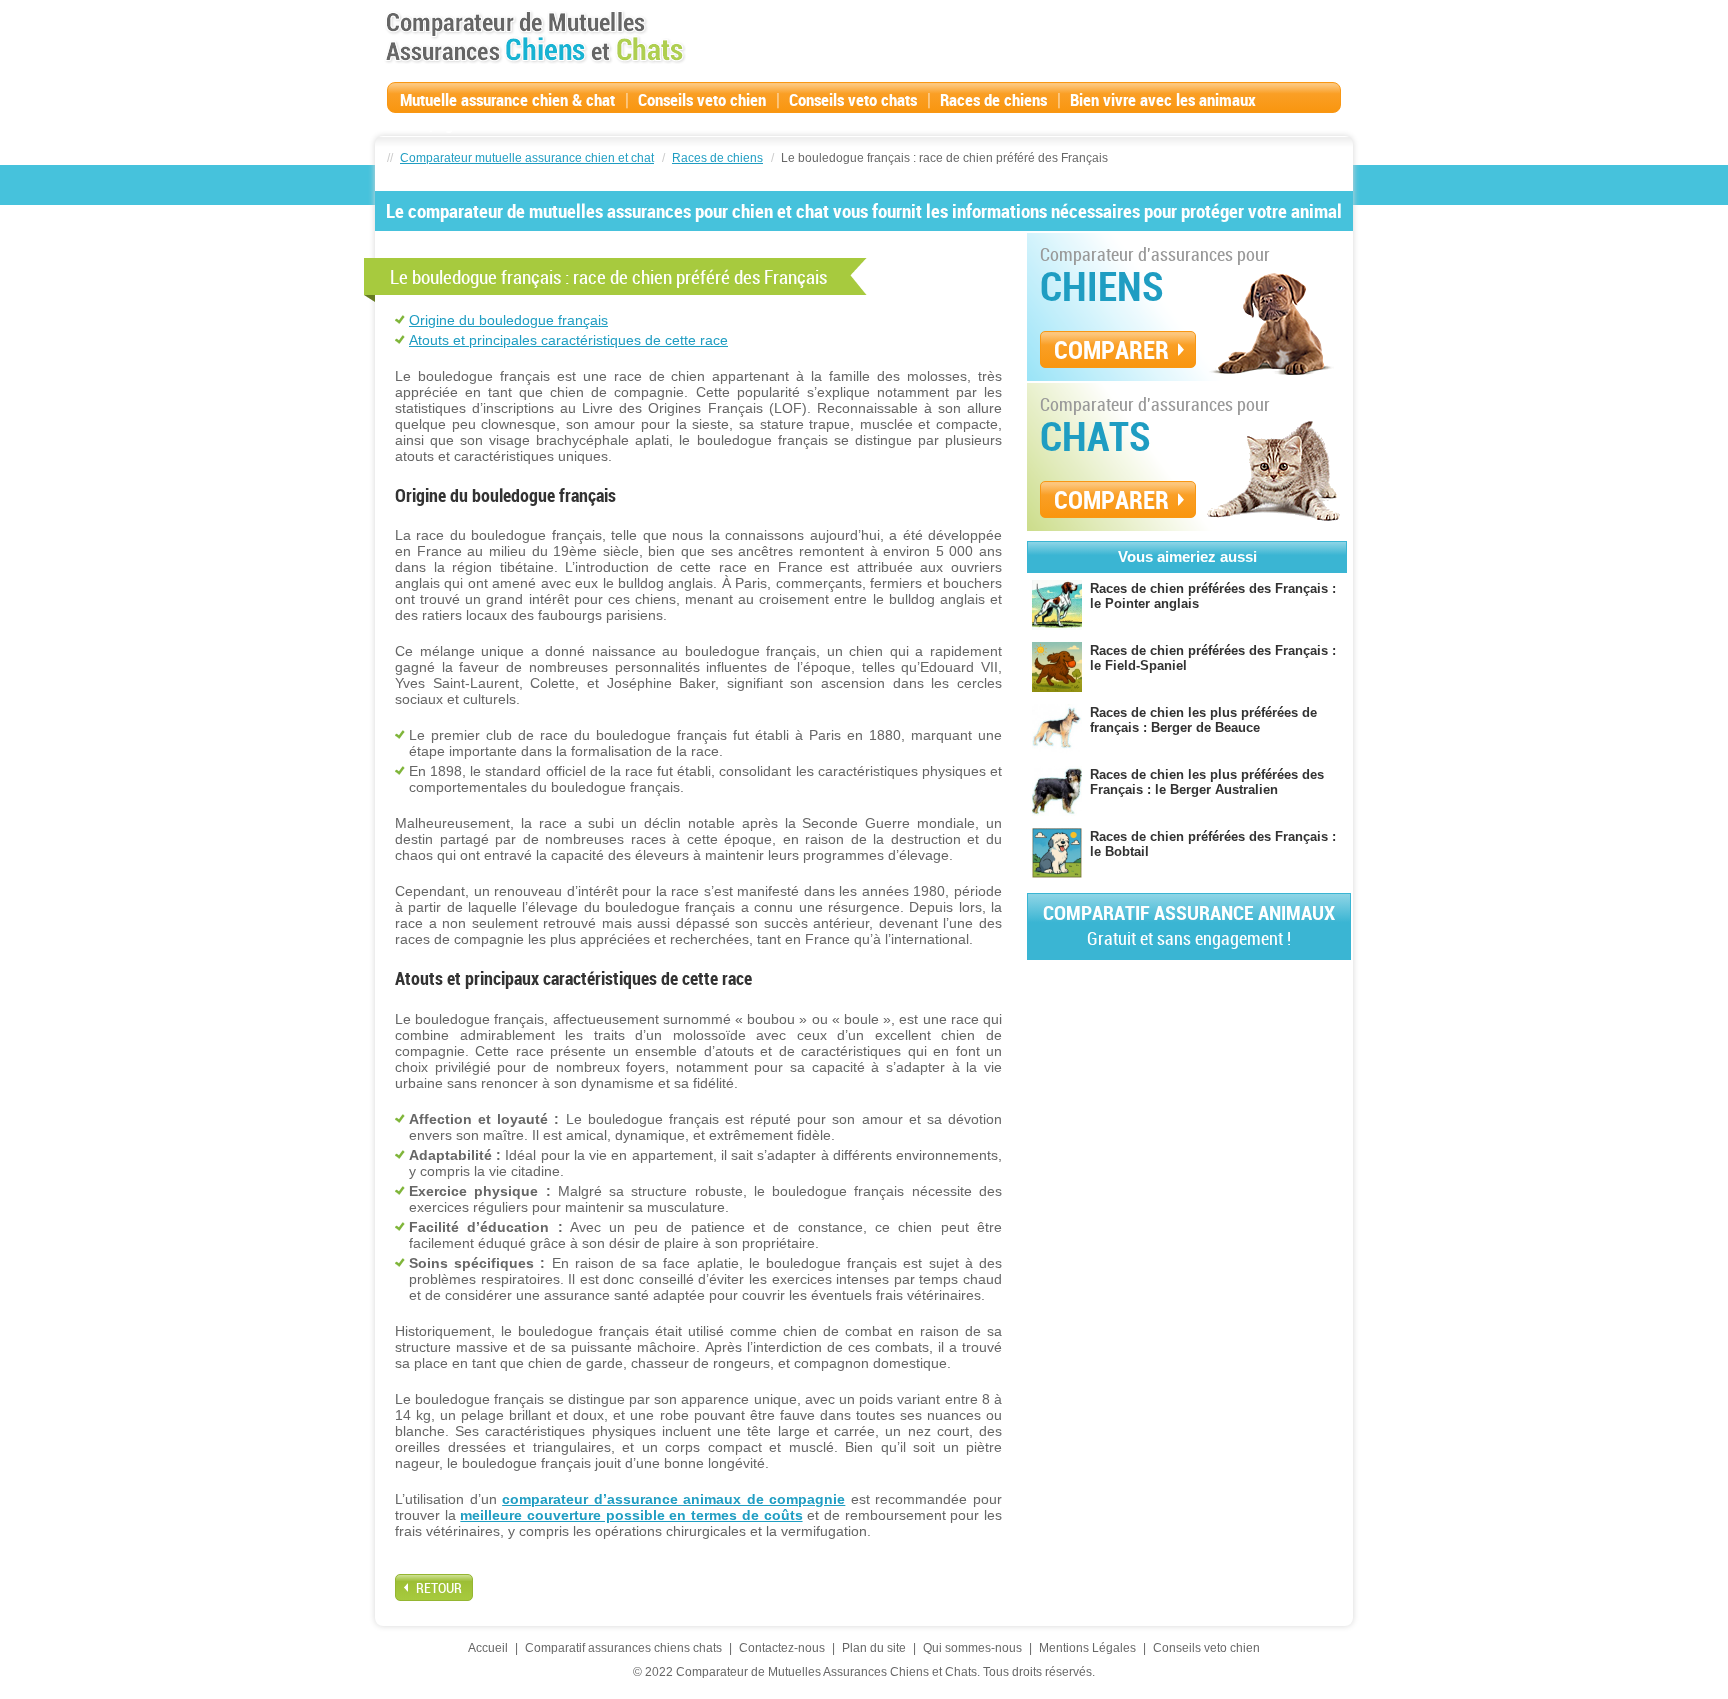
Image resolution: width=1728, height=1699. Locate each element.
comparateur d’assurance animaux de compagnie (673, 1499)
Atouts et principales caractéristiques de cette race (568, 340)
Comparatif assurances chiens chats (623, 1648)
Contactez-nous (782, 1648)
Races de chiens (993, 99)
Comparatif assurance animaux (1189, 924)
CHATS (1095, 436)
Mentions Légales (1087, 1648)
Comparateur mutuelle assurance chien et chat (527, 158)
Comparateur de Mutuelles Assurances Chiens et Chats (535, 37)
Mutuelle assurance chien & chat (507, 99)
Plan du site (874, 1648)
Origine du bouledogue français (508, 320)
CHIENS (1102, 286)
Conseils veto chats (853, 99)
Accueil (488, 1648)
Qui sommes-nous (972, 1648)
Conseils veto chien (702, 99)
